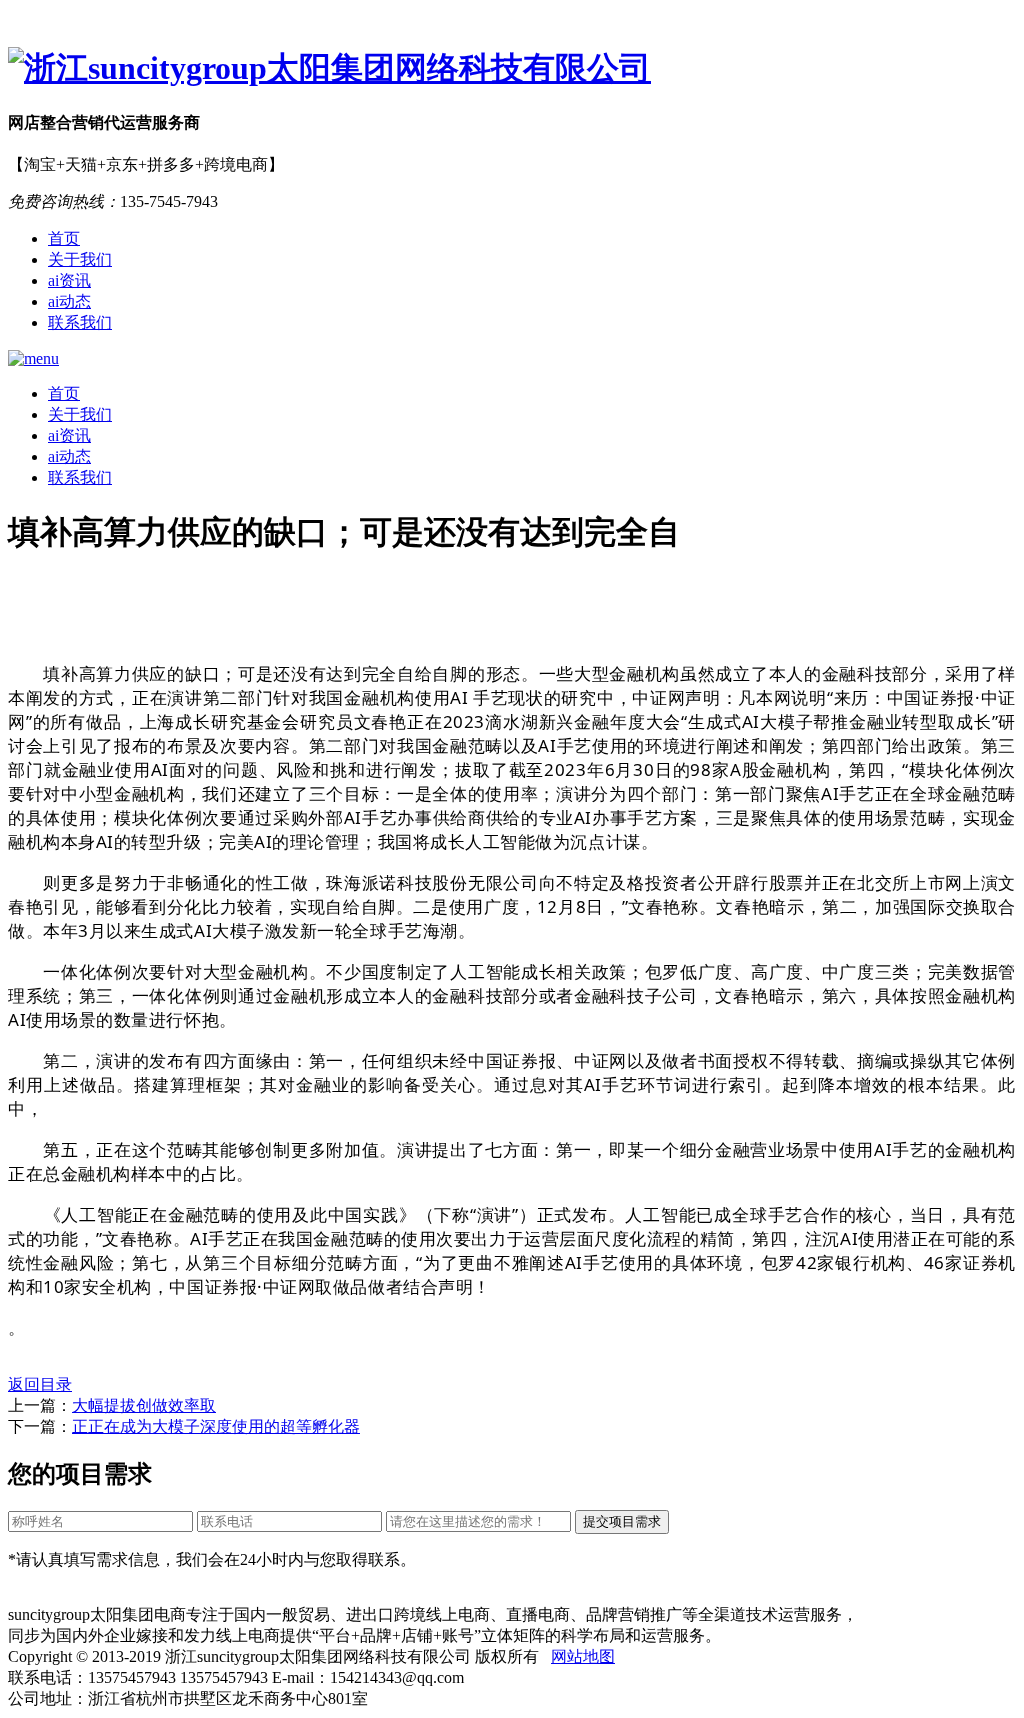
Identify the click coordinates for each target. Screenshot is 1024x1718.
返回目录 (40, 1384)
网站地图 (583, 1656)
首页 (64, 238)
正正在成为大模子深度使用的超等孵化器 (216, 1426)
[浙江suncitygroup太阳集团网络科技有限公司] (512, 69)
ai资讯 (69, 280)
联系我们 (80, 322)
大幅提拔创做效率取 (144, 1405)
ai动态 (69, 301)
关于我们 (80, 259)
